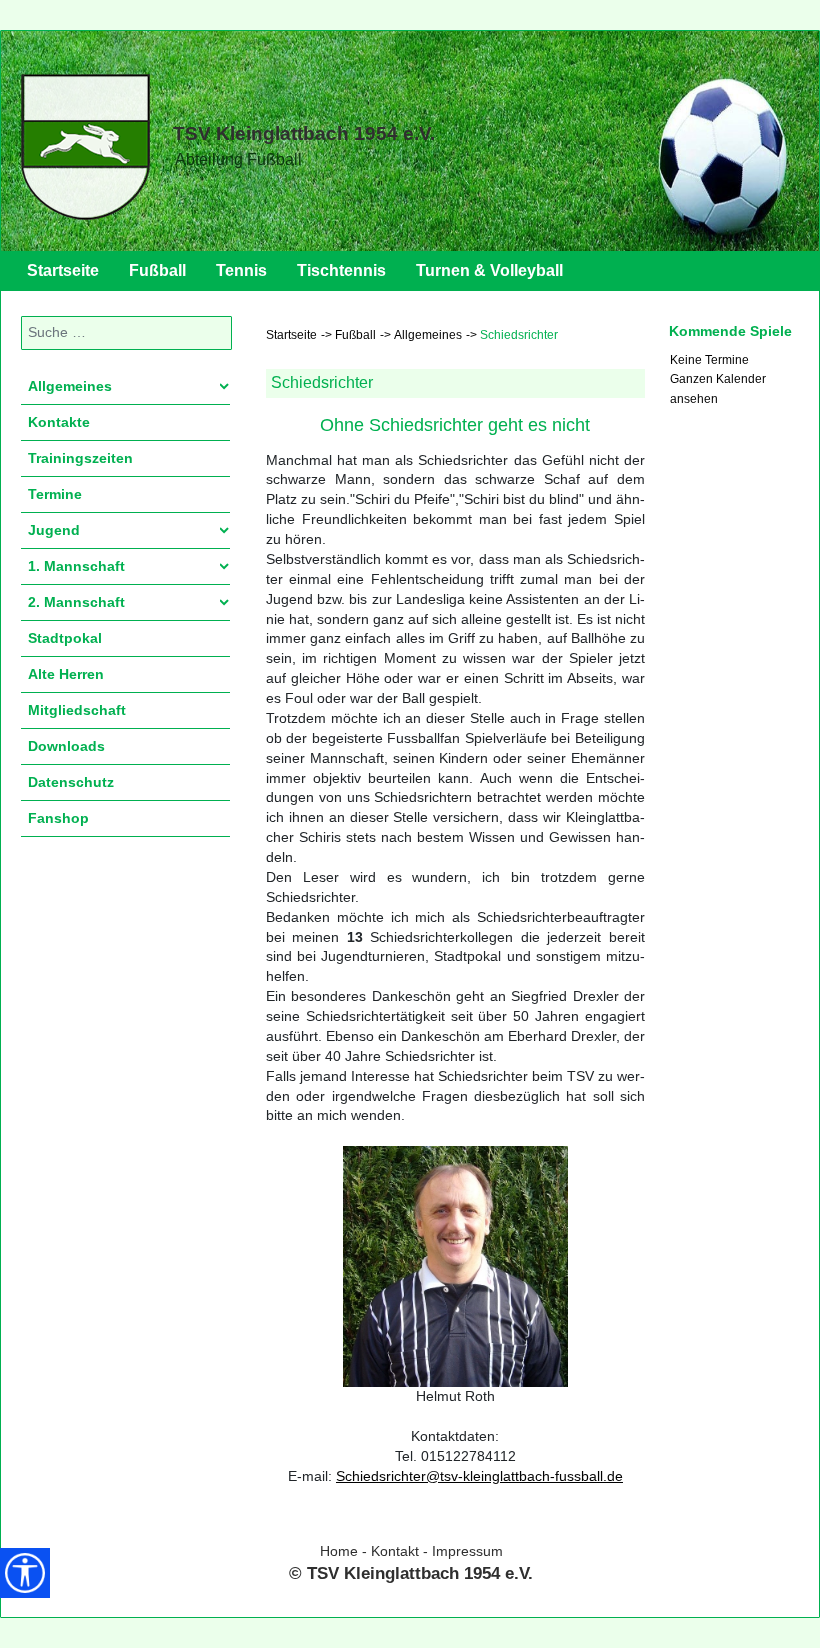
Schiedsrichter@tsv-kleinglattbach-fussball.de (479, 1476)
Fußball (157, 270)
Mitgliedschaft (77, 710)
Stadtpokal (65, 638)
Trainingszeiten (80, 458)
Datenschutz (71, 782)
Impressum (467, 1551)
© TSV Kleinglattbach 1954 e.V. (411, 1573)
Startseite (63, 270)
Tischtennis (341, 270)
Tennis (241, 270)
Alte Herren (66, 674)
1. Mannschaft (76, 566)
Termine (55, 494)
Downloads (66, 746)
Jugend (54, 530)
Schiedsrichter (322, 382)
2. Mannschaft (76, 602)
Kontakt (395, 1551)
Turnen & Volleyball (489, 270)
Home (339, 1551)
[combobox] (126, 333)
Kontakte (59, 422)
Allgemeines (70, 386)
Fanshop (58, 818)
